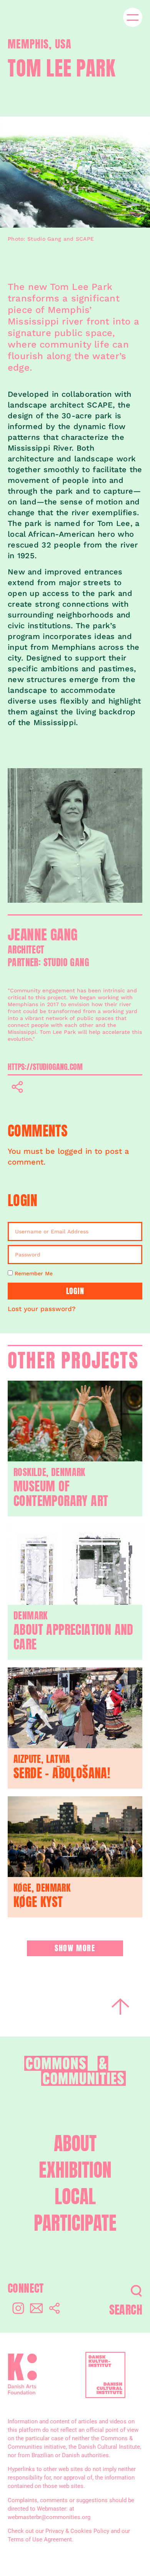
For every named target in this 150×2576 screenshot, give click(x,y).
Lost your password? (42, 1309)
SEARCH (126, 2310)
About (75, 2144)
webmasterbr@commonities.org (49, 2517)
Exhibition (75, 2170)
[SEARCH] (136, 2291)
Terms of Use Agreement (40, 2539)
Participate (75, 2223)
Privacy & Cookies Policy (77, 2531)
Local (75, 2197)
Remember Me (33, 1273)
